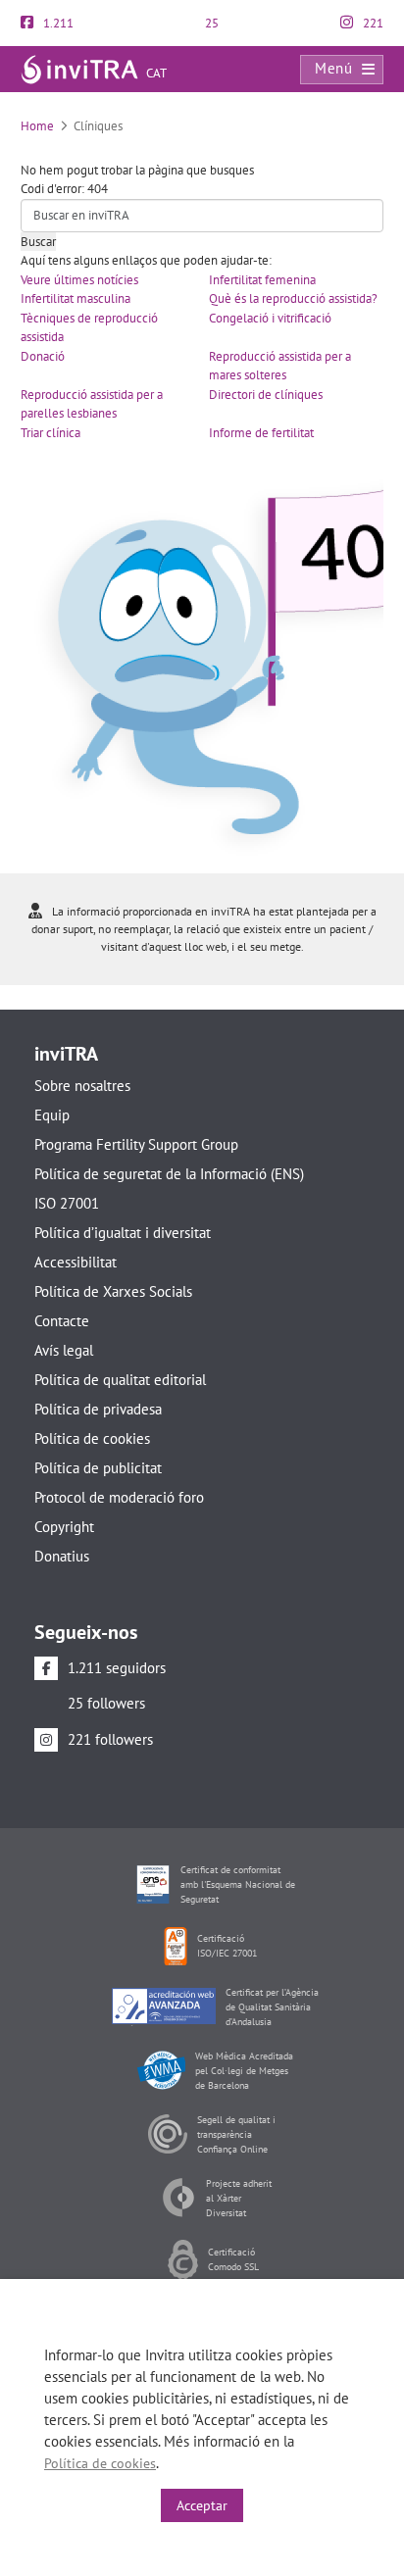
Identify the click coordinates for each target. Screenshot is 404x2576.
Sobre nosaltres (82, 1086)
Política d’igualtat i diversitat (123, 1233)
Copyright (64, 1527)
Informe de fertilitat (261, 433)
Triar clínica (50, 433)
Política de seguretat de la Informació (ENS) (169, 1174)
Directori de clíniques (266, 395)
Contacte (62, 1321)
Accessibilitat (76, 1262)
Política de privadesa (98, 1409)
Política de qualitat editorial (120, 1380)
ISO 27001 (67, 1203)
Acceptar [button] (202, 2505)
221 (372, 23)
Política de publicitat (98, 1468)
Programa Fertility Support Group (136, 1144)
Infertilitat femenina (262, 280)
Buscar (38, 242)
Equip (52, 1115)
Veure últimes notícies (79, 280)
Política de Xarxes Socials (113, 1291)
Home (37, 126)
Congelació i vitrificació (270, 318)
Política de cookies (92, 1438)
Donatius (62, 1556)
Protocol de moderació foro (119, 1497)
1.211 (57, 23)
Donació (43, 356)
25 (210, 23)
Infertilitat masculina (76, 298)
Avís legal (64, 1350)
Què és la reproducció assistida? (293, 298)
